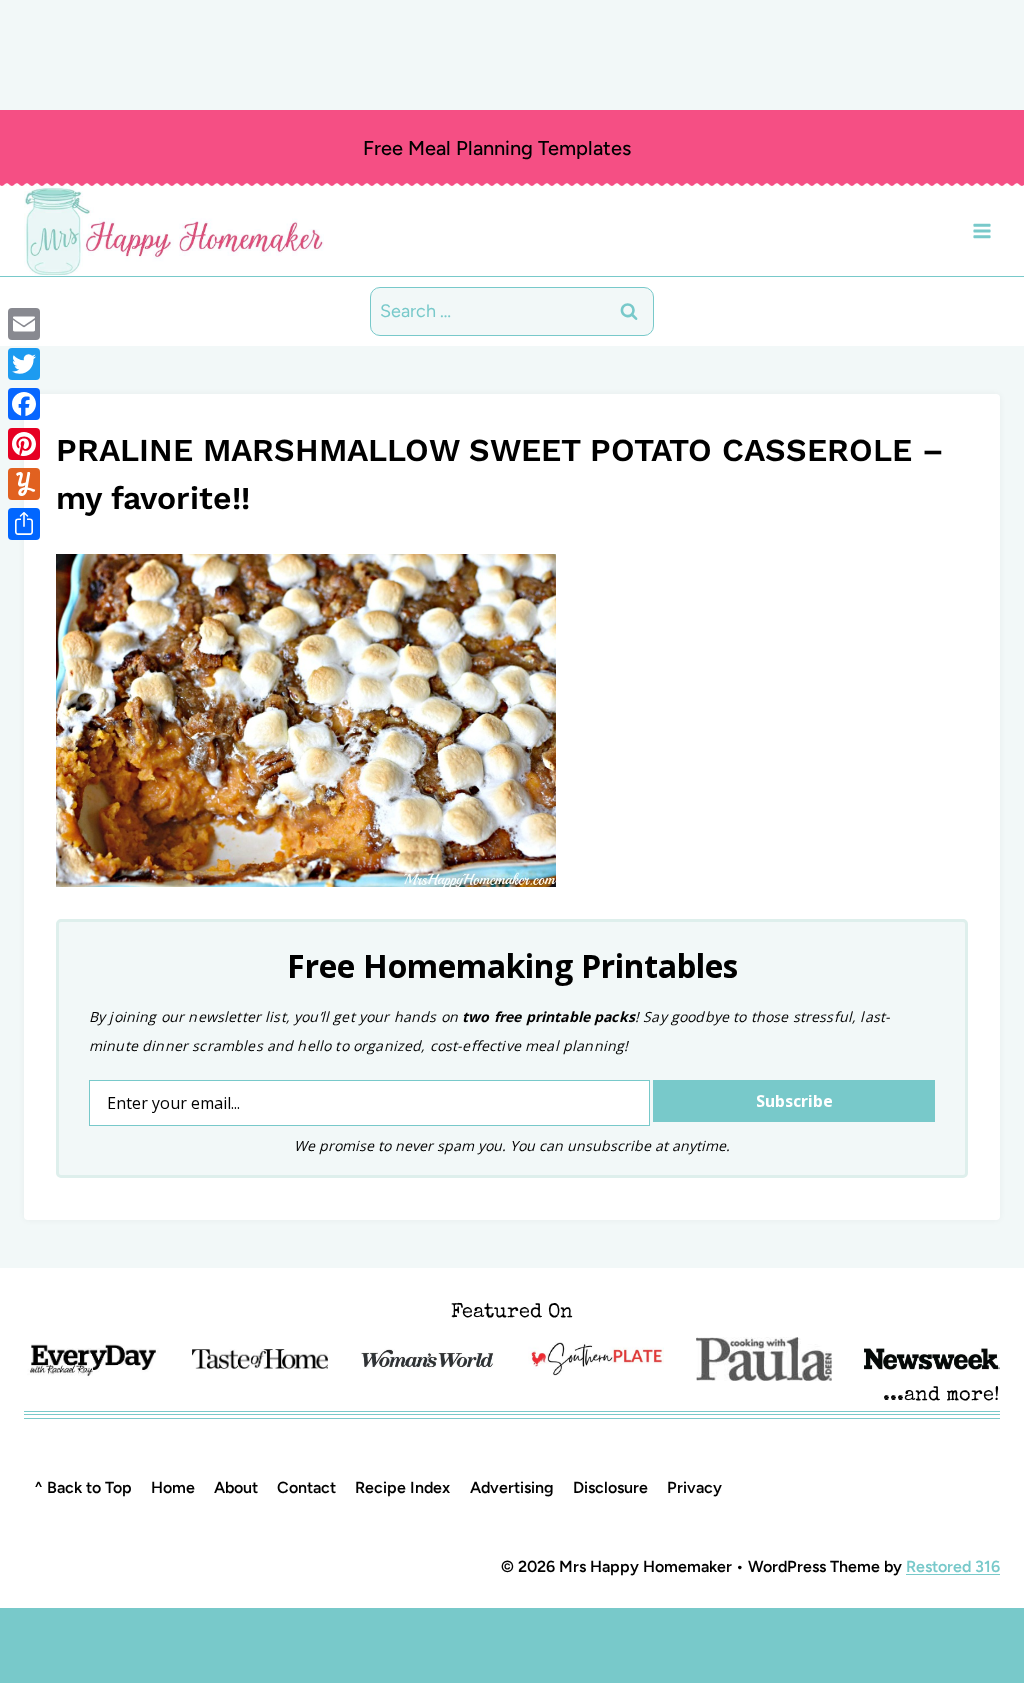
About (236, 1487)
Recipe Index (402, 1487)
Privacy (694, 1487)
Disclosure (610, 1487)
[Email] (24, 324)
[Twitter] (24, 364)
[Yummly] (24, 484)
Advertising (512, 1487)
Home (173, 1487)
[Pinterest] (24, 444)
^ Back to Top (83, 1487)
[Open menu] (981, 230)
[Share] (24, 524)
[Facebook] (24, 404)
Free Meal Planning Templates (497, 148)
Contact (306, 1487)
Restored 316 (953, 1566)
